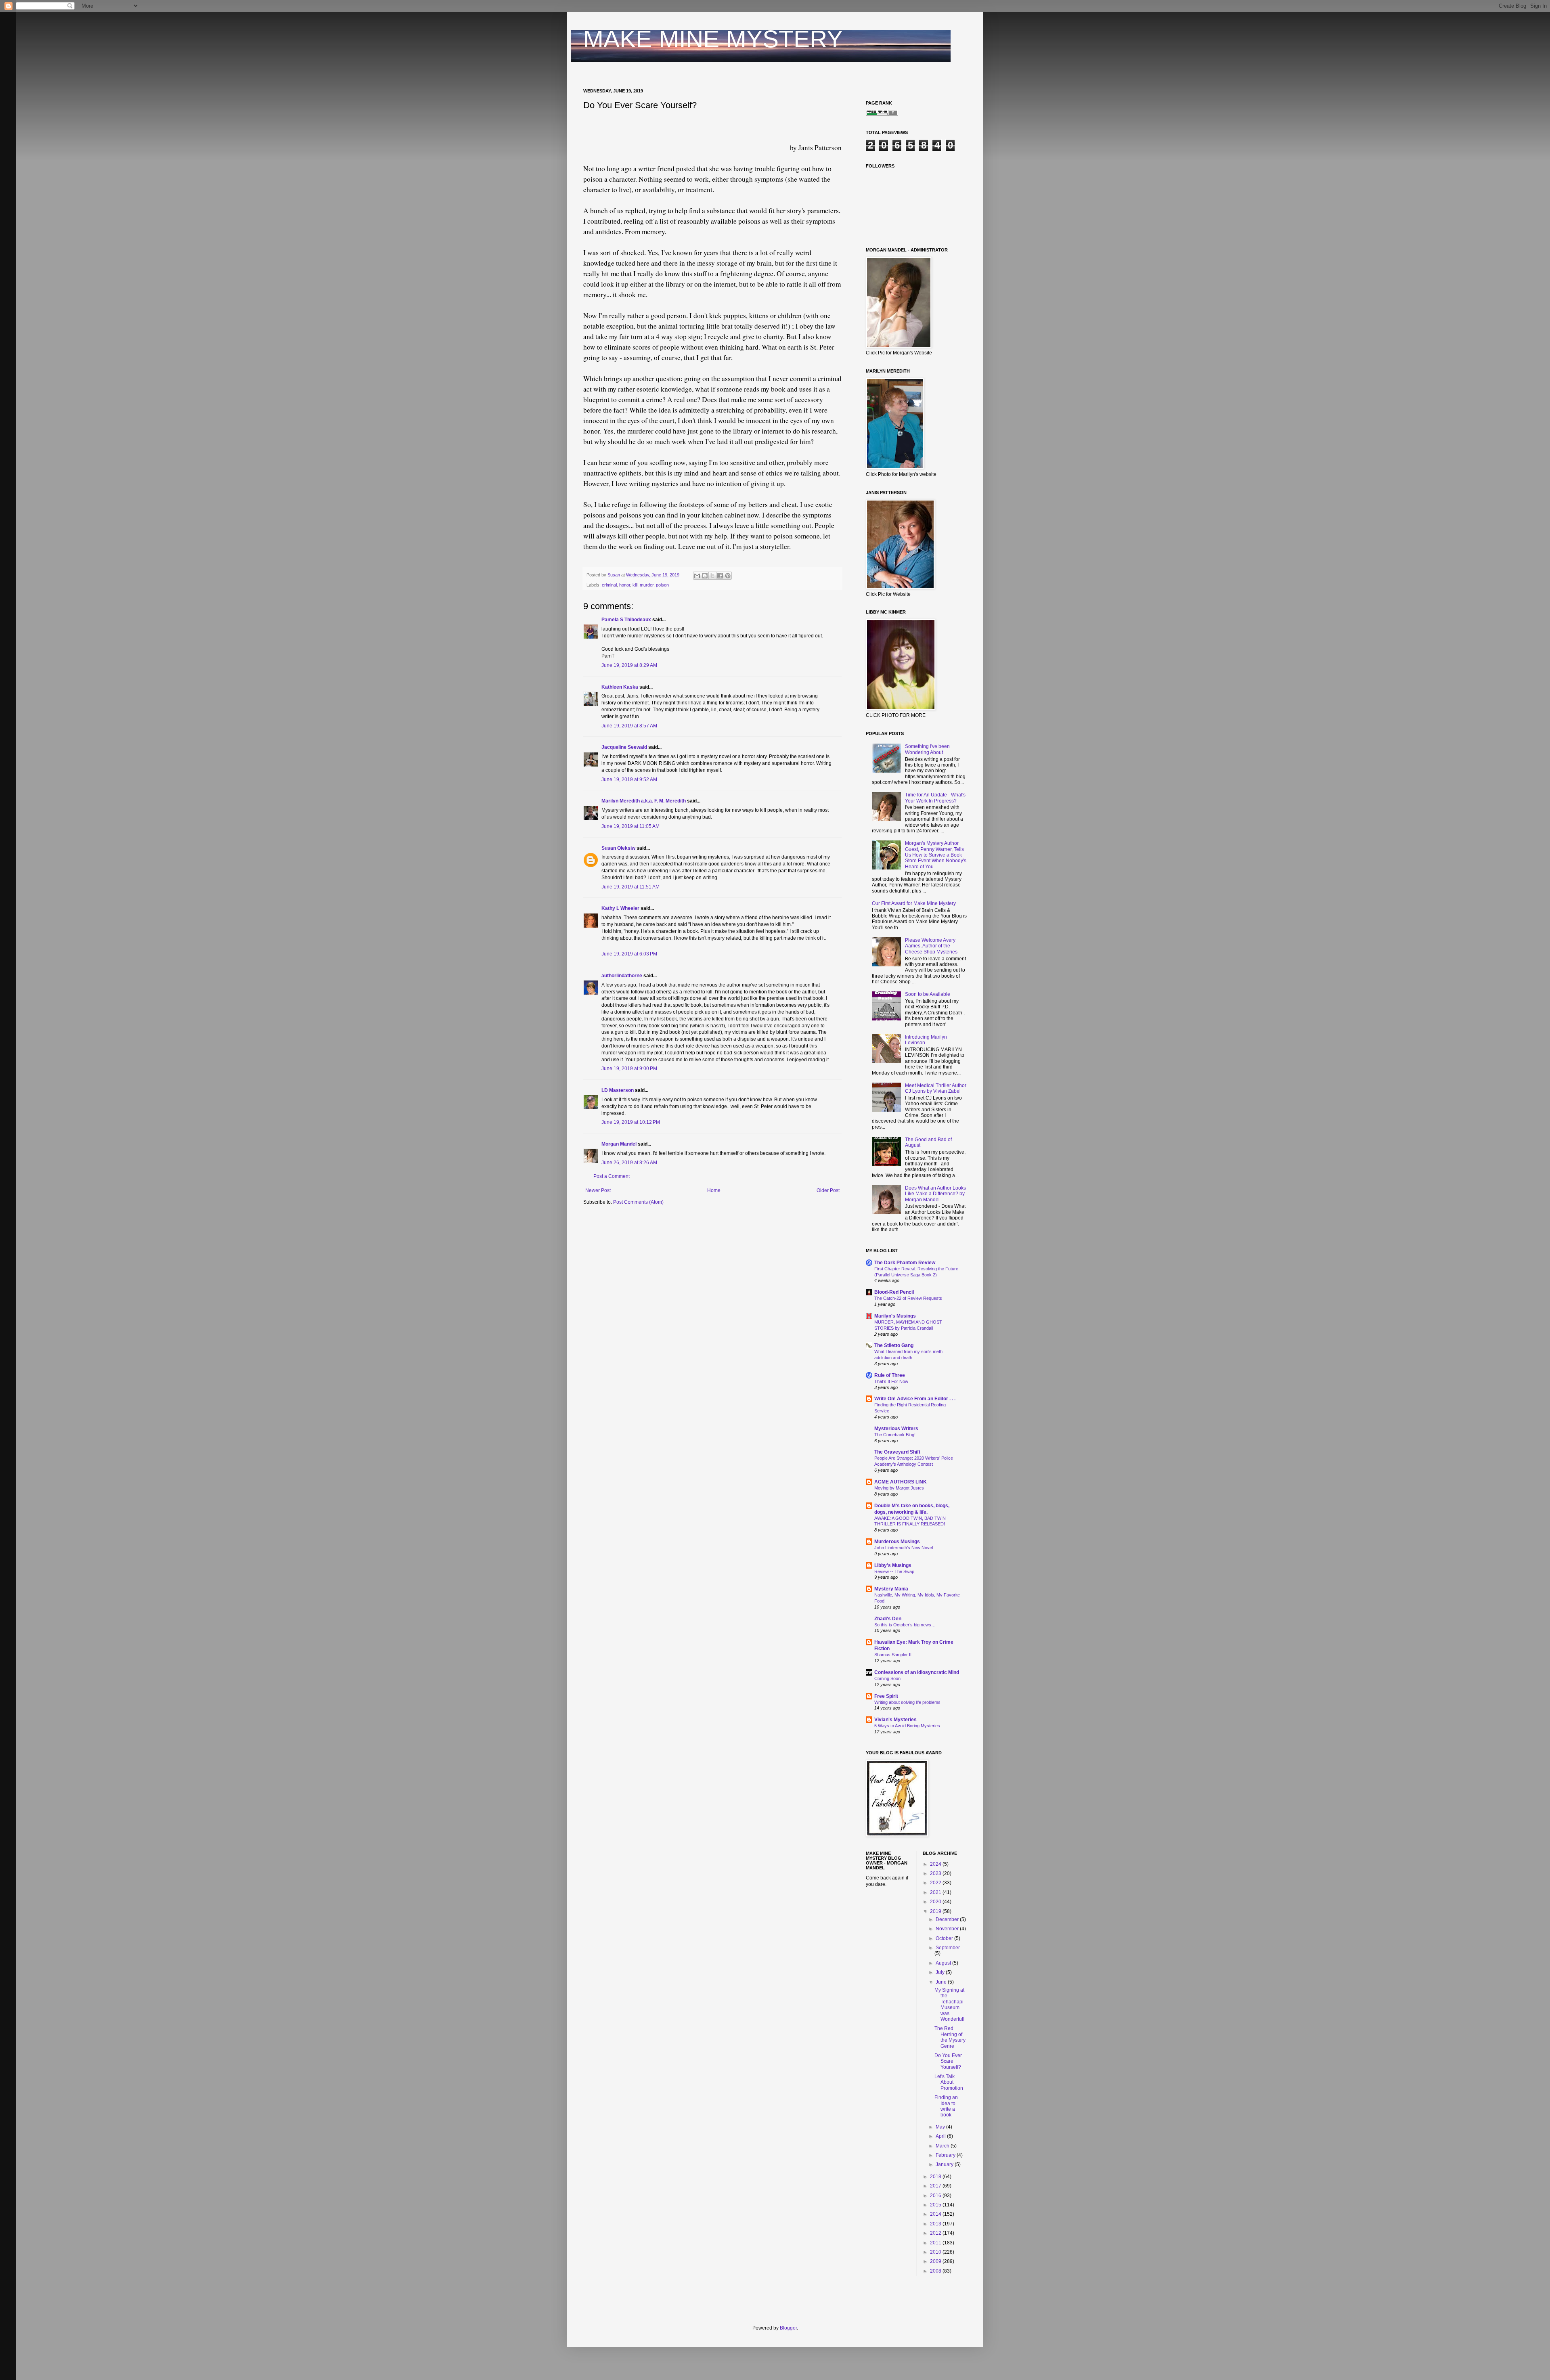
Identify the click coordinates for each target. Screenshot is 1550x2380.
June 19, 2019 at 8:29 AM (629, 665)
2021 (936, 1892)
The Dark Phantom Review (905, 1263)
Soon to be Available (928, 994)
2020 (936, 1902)
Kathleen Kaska (620, 687)
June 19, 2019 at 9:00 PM (629, 1068)
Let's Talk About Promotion (949, 2082)
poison (662, 585)
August (944, 1963)
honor (625, 585)
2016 (936, 2196)
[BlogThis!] (705, 576)
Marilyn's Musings (895, 1316)
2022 (936, 1883)
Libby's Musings (893, 1565)
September (948, 1948)
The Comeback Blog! (895, 1435)
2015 (936, 2205)
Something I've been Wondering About (927, 749)
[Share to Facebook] (720, 576)
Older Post (828, 1190)
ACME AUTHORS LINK (901, 1482)
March (943, 2146)
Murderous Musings (897, 1542)
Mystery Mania (891, 1589)
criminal (609, 585)
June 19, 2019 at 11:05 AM (630, 826)
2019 (936, 1911)
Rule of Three (890, 1375)
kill (635, 585)
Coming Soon (887, 1678)
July (941, 1972)
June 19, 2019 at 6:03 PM (629, 954)
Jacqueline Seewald (624, 747)
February (946, 2155)
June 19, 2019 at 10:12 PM (631, 1122)
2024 (936, 1864)
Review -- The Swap (894, 1571)
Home (714, 1190)
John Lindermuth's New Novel (904, 1548)
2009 (936, 2261)
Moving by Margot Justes (899, 1488)
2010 (936, 2252)
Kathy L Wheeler (620, 908)
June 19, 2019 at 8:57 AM (629, 726)
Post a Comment (612, 1176)
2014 (936, 2214)
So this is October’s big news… (905, 1625)
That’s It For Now (891, 1381)
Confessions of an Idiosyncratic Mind (917, 1672)
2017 (936, 2186)
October (945, 1938)
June (942, 1982)
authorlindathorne (622, 976)
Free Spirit (886, 1696)
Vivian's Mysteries (895, 1720)
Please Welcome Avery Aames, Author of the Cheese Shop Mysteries (931, 946)
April (941, 2136)
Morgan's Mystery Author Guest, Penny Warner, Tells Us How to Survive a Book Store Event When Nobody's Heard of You (936, 855)
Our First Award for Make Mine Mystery (914, 903)
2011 (936, 2243)
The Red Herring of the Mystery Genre (950, 2037)
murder (647, 585)
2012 (936, 2233)
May (941, 2127)
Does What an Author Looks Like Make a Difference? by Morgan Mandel (935, 1194)
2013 (936, 2224)
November (948, 1929)
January (945, 2164)
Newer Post (598, 1190)
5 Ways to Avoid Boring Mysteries (907, 1726)
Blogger (788, 2328)
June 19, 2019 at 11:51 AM (630, 887)
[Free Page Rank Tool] (882, 114)
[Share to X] (712, 576)
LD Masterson (618, 1090)
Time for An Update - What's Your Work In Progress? (935, 798)
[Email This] (697, 576)
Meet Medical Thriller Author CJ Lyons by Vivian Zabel (936, 1088)
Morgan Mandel (619, 1144)
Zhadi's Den (888, 1619)
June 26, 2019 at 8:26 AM (629, 1163)
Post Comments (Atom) (638, 1202)
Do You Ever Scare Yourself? (948, 2061)
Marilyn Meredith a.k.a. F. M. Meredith (644, 801)
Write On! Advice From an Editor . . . (915, 1399)
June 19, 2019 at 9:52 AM (629, 779)
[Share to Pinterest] (728, 576)
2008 (936, 2271)
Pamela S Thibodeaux (626, 620)
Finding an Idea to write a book (946, 2106)
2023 (936, 1873)
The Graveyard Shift (897, 1452)
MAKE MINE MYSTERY (713, 39)
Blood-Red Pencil (894, 1292)
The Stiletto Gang (894, 1345)
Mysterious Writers (896, 1429)
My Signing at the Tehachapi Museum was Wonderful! (949, 2005)
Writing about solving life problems (907, 1702)
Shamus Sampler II (893, 1655)
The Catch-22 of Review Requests (908, 1298)
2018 (936, 2177)
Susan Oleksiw (618, 848)
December (948, 1919)
